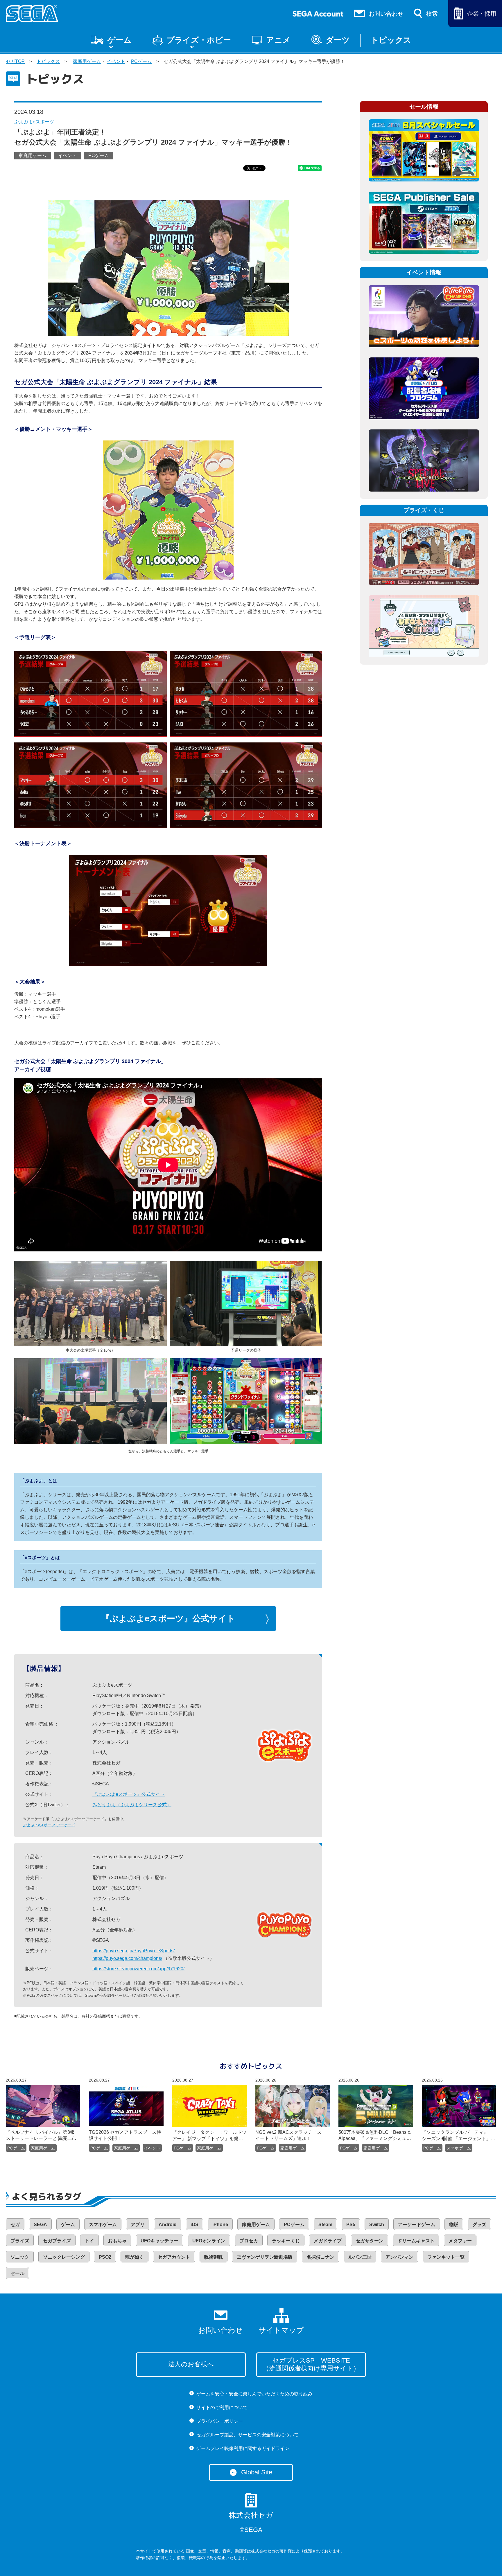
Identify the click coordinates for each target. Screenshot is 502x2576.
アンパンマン (399, 2257)
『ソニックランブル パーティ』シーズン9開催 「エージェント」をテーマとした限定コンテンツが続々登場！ (459, 2136)
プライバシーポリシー (220, 2421)
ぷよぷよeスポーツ (34, 122)
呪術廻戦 (214, 2257)
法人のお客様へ (191, 2364)
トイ (89, 2241)
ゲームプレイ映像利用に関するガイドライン (243, 2448)
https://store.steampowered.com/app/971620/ (138, 1969)
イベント (116, 61)
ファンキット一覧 (446, 2257)
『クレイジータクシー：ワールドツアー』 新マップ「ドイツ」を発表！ (209, 2136)
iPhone (220, 2225)
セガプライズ (57, 2241)
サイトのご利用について (222, 2407)
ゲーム (120, 40)
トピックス (391, 40)
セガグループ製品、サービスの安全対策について (248, 2435)
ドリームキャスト (416, 2241)
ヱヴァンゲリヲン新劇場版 (265, 2257)
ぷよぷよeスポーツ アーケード (49, 1825)
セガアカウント (174, 2257)
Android (168, 2225)
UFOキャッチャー (159, 2241)
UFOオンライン (209, 2241)
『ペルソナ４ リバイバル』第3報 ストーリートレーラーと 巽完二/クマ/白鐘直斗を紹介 (43, 2136)
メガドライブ (328, 2241)
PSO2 (105, 2257)
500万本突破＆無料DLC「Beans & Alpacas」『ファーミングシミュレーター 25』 (375, 2136)
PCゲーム (141, 61)
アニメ (278, 40)
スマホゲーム (459, 2148)
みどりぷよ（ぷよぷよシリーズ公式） (132, 1805)
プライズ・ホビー (199, 40)
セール (17, 2273)
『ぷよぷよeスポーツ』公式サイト (168, 1618)
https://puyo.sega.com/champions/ (127, 1958)
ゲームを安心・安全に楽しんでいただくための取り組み (254, 2394)
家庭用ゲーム (87, 61)
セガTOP (15, 61)
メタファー (460, 2241)
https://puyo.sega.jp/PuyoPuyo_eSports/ (133, 1951)
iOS (194, 2225)
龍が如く (135, 2257)
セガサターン (370, 2241)
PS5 (351, 2225)
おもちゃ (117, 2241)
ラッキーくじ (286, 2241)
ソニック (20, 2257)
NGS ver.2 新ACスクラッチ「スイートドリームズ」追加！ (288, 2135)
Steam (325, 2225)
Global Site (257, 2472)
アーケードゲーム (417, 2225)
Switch (377, 2225)
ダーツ (338, 40)
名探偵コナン (320, 2257)
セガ (15, 2225)
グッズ (479, 2225)
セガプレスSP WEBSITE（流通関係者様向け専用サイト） (311, 2364)
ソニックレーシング (64, 2257)
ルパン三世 (360, 2257)
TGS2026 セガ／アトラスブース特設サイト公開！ (125, 2135)
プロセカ (249, 2241)
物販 (454, 2225)
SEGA (40, 2225)
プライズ (20, 2241)
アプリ (138, 2225)
